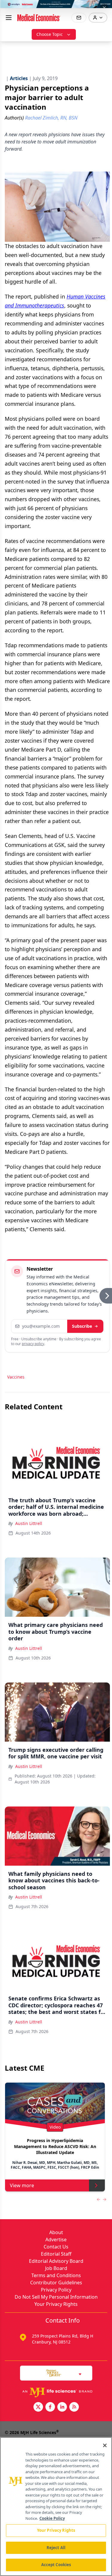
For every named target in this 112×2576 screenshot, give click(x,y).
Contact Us (56, 2247)
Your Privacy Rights (56, 2304)
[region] (56, 2507)
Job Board (56, 2268)
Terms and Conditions (56, 2275)
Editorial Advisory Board (56, 2261)
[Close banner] (104, 8)
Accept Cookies (56, 2565)
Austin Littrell (29, 1523)
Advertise (56, 2240)
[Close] (105, 2445)
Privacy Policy (56, 2290)
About (56, 2232)
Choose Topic (50, 34)
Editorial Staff (56, 2254)
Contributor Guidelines (56, 2283)
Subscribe (82, 1326)
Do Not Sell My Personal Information (56, 2297)
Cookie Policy (52, 2518)
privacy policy (33, 1344)
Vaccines (16, 1377)
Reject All (56, 2548)
